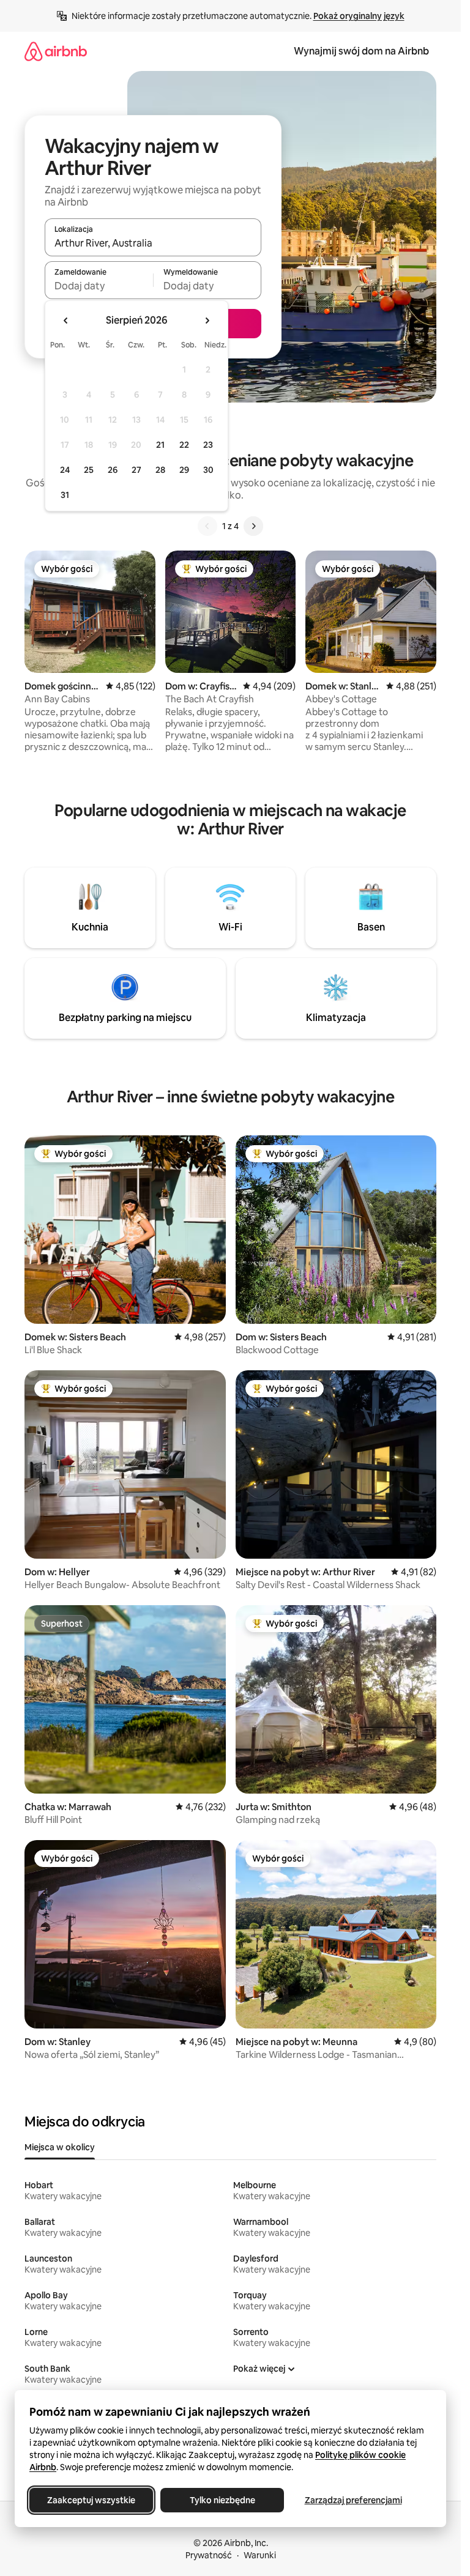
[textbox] (99, 286)
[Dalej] (253, 526)
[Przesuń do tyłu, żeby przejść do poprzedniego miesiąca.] (66, 321)
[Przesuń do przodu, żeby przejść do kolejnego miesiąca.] (207, 321)
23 (208, 445)
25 (89, 470)
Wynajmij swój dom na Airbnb (361, 51)
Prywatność (209, 2555)
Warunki (260, 2555)
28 (160, 470)
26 (113, 470)
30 (208, 470)
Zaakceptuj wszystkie (91, 2500)
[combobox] (153, 243)
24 (65, 470)
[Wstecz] (207, 526)
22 (184, 445)
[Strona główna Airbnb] (56, 51)
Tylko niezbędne (222, 2500)
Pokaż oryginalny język (359, 16)
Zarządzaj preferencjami (353, 2500)
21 (160, 445)
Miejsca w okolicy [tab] (60, 2147)
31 (65, 495)
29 (184, 470)
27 (136, 470)
